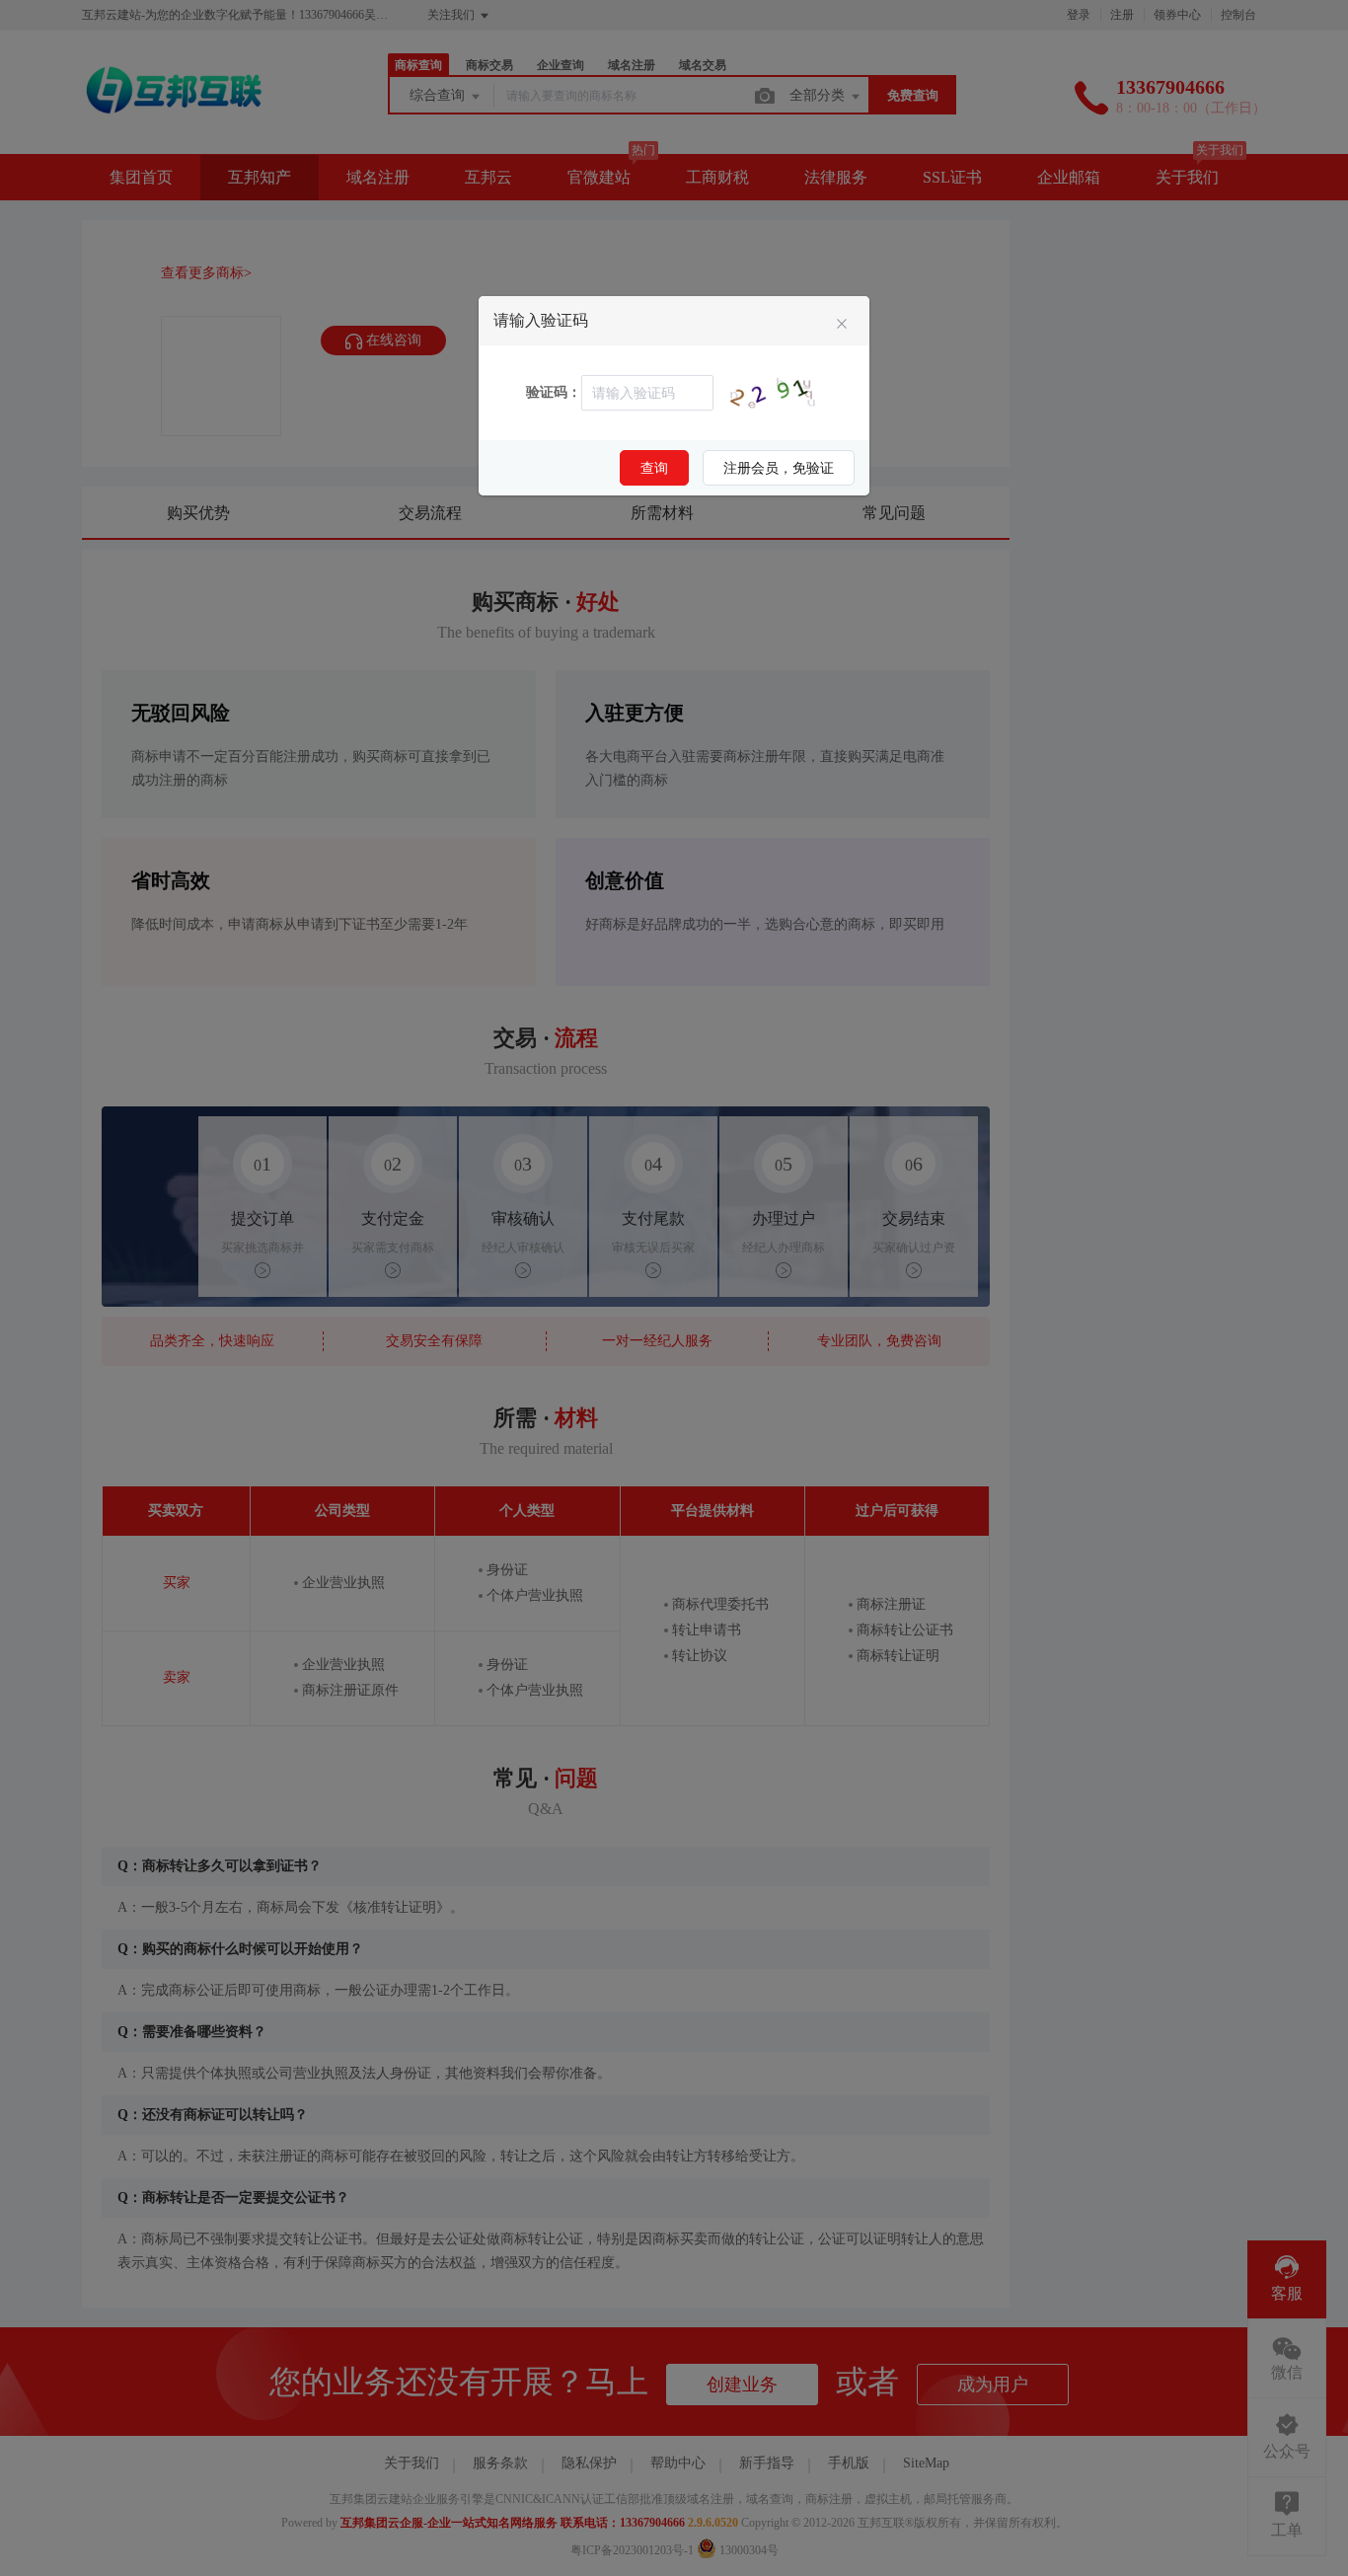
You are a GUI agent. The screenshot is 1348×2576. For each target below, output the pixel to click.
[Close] (842, 325)
